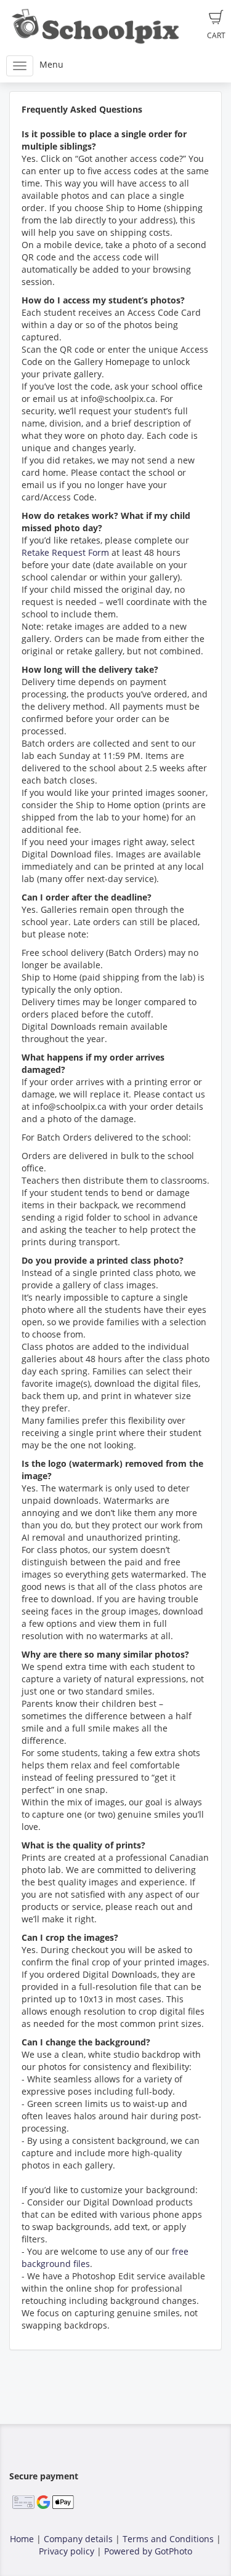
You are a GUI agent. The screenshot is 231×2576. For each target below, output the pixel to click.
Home (22, 2539)
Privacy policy (67, 2551)
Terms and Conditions (168, 2539)
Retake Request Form (65, 552)
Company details (78, 2539)
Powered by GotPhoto (148, 2551)
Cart (216, 35)
